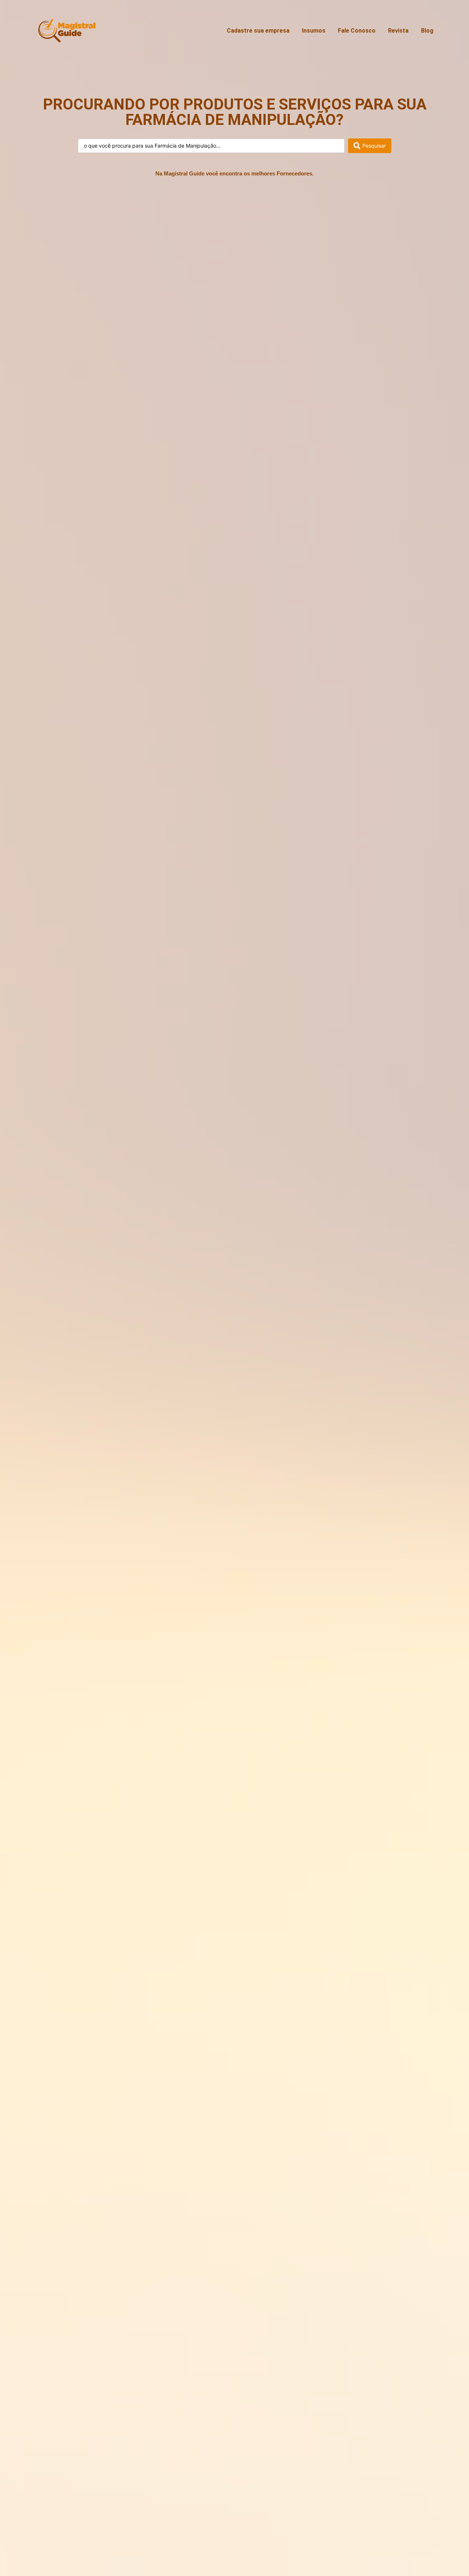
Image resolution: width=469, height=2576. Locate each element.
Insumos (314, 31)
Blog (427, 31)
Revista (398, 31)
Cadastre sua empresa (258, 31)
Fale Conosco (357, 31)
